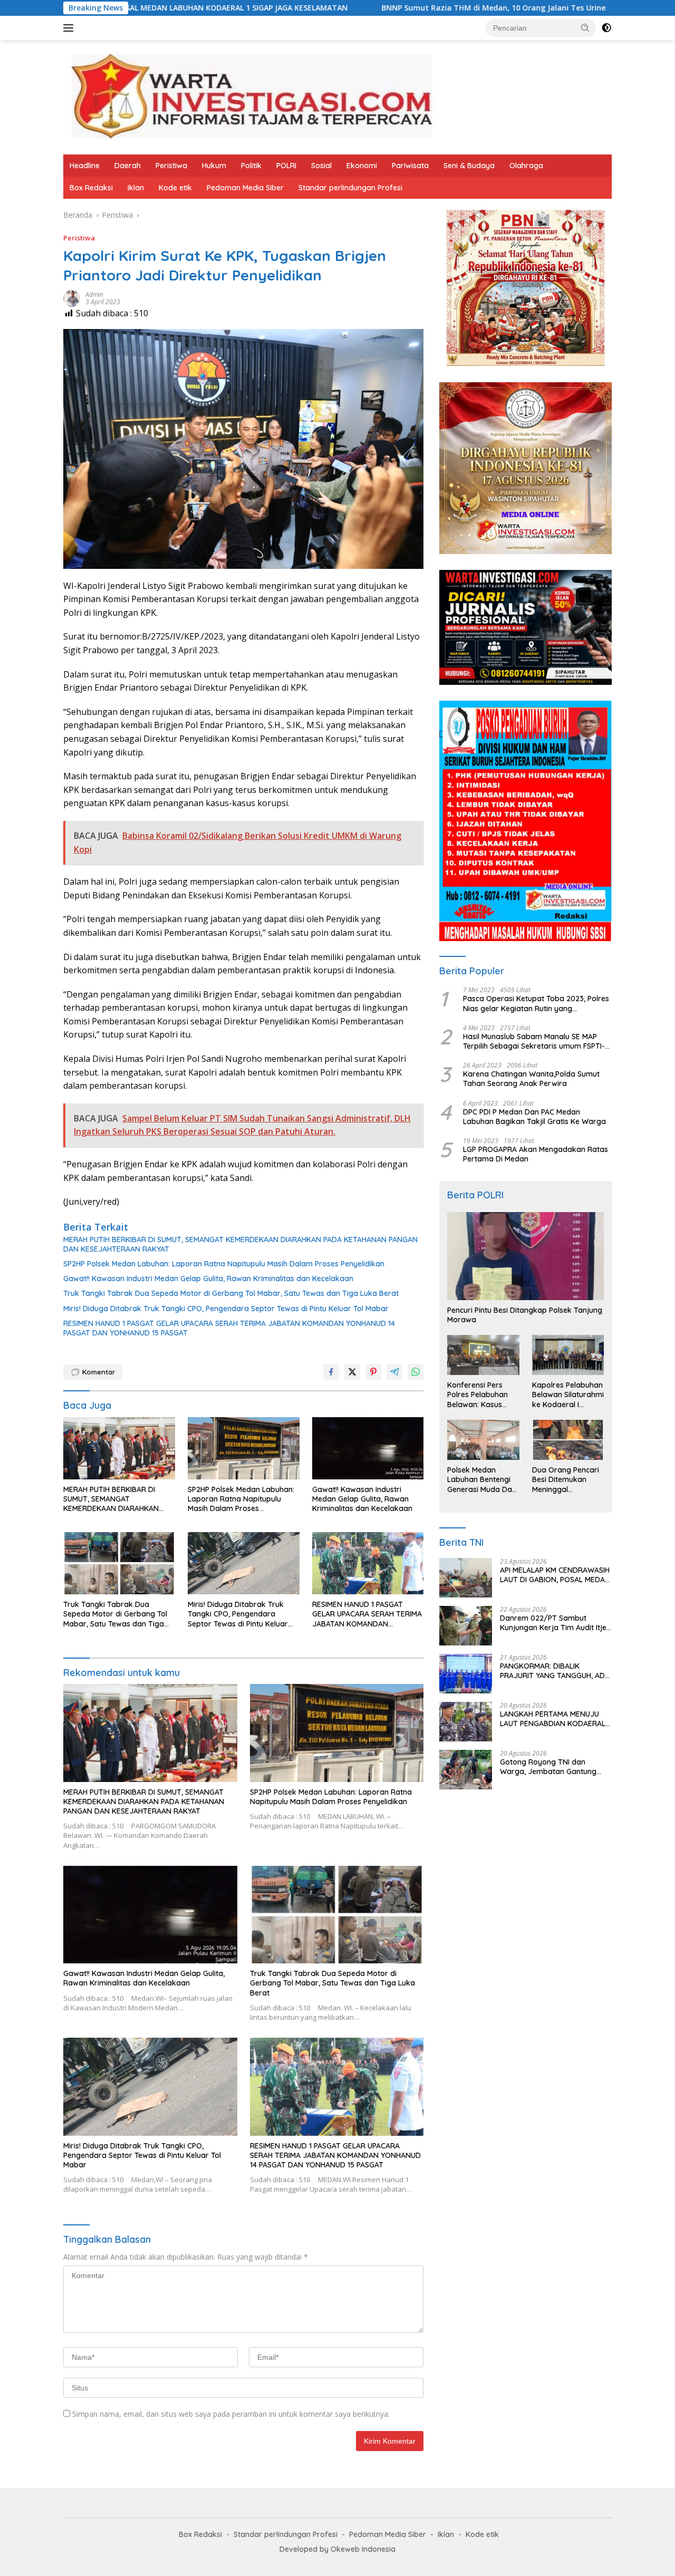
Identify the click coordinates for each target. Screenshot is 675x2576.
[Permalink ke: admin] (72, 298)
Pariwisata (410, 166)
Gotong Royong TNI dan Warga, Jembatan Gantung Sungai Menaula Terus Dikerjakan (548, 1767)
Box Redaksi (91, 188)
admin (94, 294)
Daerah (128, 166)
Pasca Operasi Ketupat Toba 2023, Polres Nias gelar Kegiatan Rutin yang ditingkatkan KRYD (536, 1004)
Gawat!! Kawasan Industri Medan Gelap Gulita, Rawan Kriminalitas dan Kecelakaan (208, 1279)
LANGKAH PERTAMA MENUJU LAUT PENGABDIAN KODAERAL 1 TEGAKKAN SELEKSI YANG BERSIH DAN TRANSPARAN (555, 1719)
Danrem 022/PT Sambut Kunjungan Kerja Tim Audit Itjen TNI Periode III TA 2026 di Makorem (555, 1623)
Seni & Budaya (469, 166)
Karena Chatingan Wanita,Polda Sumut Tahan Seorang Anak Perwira (531, 1079)
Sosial (321, 166)
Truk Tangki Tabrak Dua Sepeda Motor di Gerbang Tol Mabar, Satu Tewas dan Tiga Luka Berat (231, 1293)
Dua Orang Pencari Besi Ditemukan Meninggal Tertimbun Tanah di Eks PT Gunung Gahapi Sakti (566, 1480)
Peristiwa (171, 166)
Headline (85, 166)
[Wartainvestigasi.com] (251, 96)
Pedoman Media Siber (245, 188)
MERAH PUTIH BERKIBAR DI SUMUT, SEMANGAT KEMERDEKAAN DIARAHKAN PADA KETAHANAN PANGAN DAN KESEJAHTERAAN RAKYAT (240, 1244)
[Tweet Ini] (352, 1372)
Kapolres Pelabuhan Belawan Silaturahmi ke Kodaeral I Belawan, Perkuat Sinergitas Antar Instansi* (568, 1395)
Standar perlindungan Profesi (350, 188)
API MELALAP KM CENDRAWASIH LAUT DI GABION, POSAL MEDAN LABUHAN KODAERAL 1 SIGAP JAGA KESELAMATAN (555, 1575)
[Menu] (70, 28)
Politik (251, 166)
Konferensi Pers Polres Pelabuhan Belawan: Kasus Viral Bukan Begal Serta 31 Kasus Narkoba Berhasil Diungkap (478, 1395)
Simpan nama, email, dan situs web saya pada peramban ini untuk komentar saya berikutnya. (231, 2414)
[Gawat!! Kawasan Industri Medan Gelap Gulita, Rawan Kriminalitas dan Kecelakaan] (368, 1449)
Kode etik (175, 188)
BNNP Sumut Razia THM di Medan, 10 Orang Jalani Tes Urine (358, 8)
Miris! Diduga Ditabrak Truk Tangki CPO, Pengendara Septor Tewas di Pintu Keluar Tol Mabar (226, 1309)
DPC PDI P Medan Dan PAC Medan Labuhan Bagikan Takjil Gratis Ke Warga (534, 1117)
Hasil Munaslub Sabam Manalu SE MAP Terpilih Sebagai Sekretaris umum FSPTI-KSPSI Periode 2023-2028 (534, 1041)
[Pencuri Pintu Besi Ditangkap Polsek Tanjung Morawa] (525, 1256)
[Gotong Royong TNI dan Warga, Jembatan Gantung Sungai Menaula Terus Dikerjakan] (466, 1770)
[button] (585, 27)
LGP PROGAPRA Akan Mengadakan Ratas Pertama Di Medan (536, 1154)
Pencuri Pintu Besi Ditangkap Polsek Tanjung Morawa (525, 1315)
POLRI (286, 166)
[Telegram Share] (394, 1372)
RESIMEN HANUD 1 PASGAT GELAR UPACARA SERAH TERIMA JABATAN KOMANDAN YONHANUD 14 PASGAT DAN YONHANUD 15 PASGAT (229, 1328)
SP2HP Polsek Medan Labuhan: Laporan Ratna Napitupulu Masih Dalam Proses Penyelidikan (224, 1264)
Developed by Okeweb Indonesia (337, 2549)
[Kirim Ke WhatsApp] (416, 1372)
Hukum (214, 166)
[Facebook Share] (331, 1372)
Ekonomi (362, 166)
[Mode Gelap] (606, 28)
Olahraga (526, 166)
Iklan (136, 188)
